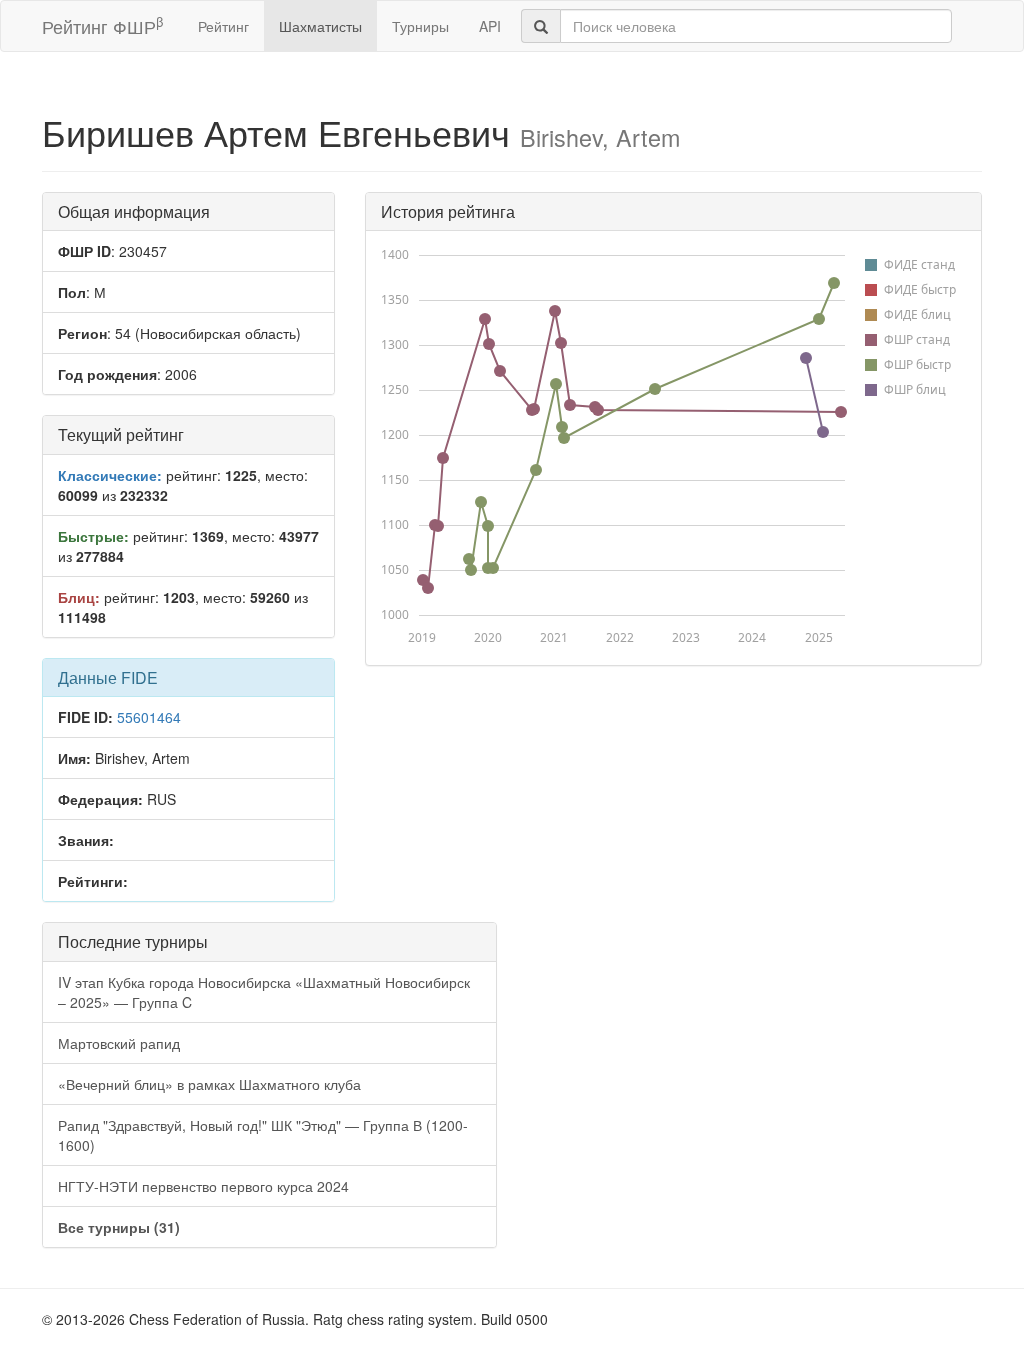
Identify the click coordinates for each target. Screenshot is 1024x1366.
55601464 (149, 717)
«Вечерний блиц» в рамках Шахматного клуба (209, 1084)
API (490, 26)
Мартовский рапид (119, 1043)
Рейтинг (223, 26)
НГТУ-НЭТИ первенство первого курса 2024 (203, 1186)
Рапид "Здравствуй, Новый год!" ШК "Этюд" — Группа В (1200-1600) (263, 1135)
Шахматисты (320, 26)
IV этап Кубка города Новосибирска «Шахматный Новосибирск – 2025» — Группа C (264, 992)
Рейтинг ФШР (102, 25)
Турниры (420, 26)
